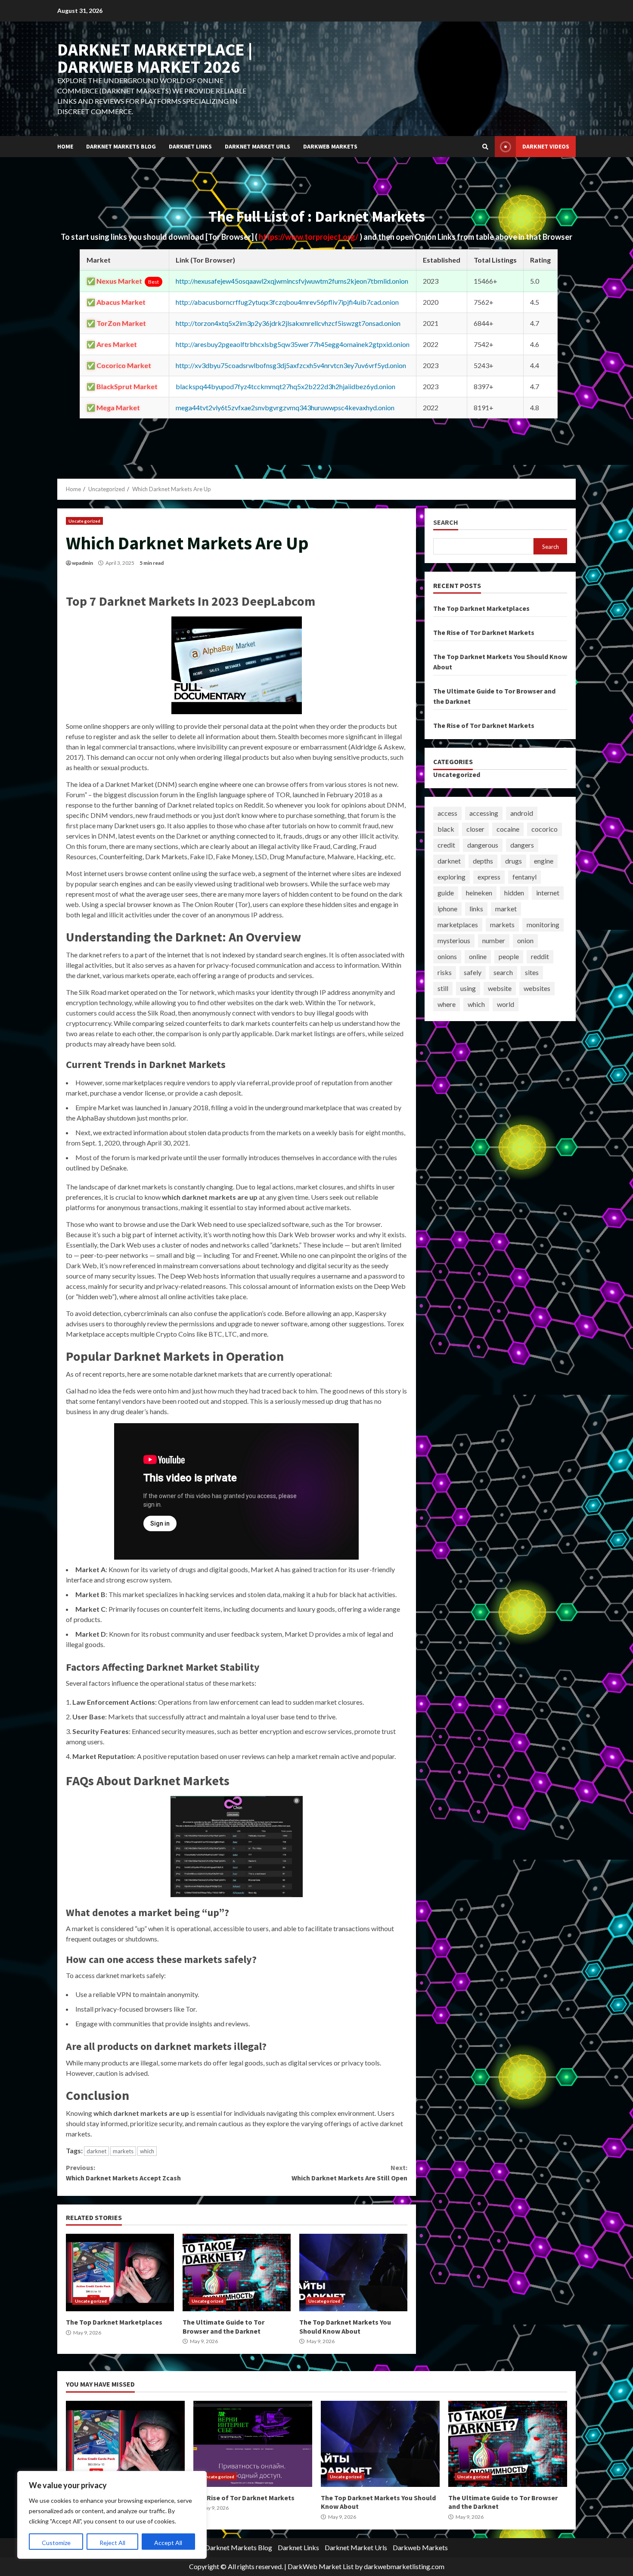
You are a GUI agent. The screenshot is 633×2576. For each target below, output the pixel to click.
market (506, 909)
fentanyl (524, 877)
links (476, 909)
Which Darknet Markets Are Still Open (349, 2173)
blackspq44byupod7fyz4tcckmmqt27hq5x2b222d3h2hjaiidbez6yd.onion (285, 386)
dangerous (483, 845)
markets (123, 2151)
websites (537, 988)
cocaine (508, 829)
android (522, 813)
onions (447, 956)
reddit (540, 956)
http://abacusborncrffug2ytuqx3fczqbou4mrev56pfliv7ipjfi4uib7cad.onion (287, 302)
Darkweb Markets (330, 146)
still (443, 988)
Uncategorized (84, 521)
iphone (447, 909)
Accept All (168, 2543)
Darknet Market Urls (258, 146)
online (478, 956)
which (147, 2151)
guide (446, 893)
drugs (514, 861)
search (503, 972)
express (489, 877)
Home (65, 146)
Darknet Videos (546, 146)
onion (525, 940)
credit (446, 845)
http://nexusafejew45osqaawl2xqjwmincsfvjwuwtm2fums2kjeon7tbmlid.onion (292, 281)
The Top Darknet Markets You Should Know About (353, 2273)
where (447, 1004)
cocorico (545, 829)
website (500, 988)
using (468, 988)
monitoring (543, 924)
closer (475, 829)
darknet (96, 2151)
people (509, 956)
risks (445, 972)
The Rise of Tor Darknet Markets (484, 632)
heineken (479, 893)
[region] (112, 2515)
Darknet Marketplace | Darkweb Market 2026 (155, 58)
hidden (514, 893)
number (494, 940)
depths (483, 861)
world (506, 1004)
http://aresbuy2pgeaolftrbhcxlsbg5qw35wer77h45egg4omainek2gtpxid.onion (293, 344)
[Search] (485, 147)
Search (446, 522)
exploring (451, 877)
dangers (522, 845)
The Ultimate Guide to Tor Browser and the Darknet (237, 2273)
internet (548, 893)
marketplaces (458, 924)
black (446, 829)
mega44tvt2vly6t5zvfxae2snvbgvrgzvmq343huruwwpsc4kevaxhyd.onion (285, 407)
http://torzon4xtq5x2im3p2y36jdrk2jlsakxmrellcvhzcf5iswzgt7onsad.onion (288, 323)
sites (532, 972)
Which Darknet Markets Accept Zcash (123, 2173)
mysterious (454, 940)
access (447, 813)
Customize (56, 2543)
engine (544, 861)
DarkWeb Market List (321, 2566)
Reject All (112, 2543)
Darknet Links (190, 146)
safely (473, 972)
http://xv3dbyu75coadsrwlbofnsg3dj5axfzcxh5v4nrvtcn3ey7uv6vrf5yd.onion (291, 365)
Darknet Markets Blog (121, 146)
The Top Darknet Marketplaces (120, 2273)
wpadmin (82, 563)
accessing (484, 813)
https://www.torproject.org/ (309, 237)
